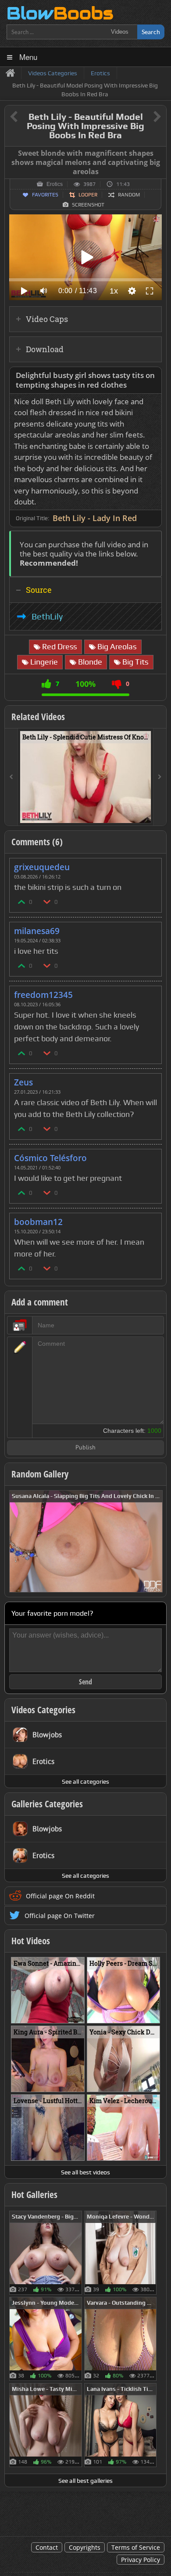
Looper (88, 195)
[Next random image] (155, 1541)
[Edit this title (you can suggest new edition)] (145, 117)
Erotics (55, 184)
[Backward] (11, 777)
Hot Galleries (34, 2194)
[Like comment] (22, 901)
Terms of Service (136, 2547)
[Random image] (77, 2253)
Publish (85, 1448)
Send (85, 1682)
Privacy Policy (141, 2560)
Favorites (45, 195)
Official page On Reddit (60, 1896)
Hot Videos (31, 1941)
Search (151, 32)
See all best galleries (85, 2481)
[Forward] (160, 777)
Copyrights (85, 2547)
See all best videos (85, 2172)
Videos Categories (43, 1710)
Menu (28, 57)
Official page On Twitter (60, 1916)
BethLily (47, 616)
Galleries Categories (47, 1804)
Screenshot (88, 205)
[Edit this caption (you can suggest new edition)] (159, 154)
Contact (47, 2547)
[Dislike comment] (47, 901)
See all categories (85, 1781)
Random (129, 195)
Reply (150, 864)
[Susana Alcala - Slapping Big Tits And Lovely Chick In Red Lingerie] (86, 1541)
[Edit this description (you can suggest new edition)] (153, 376)
